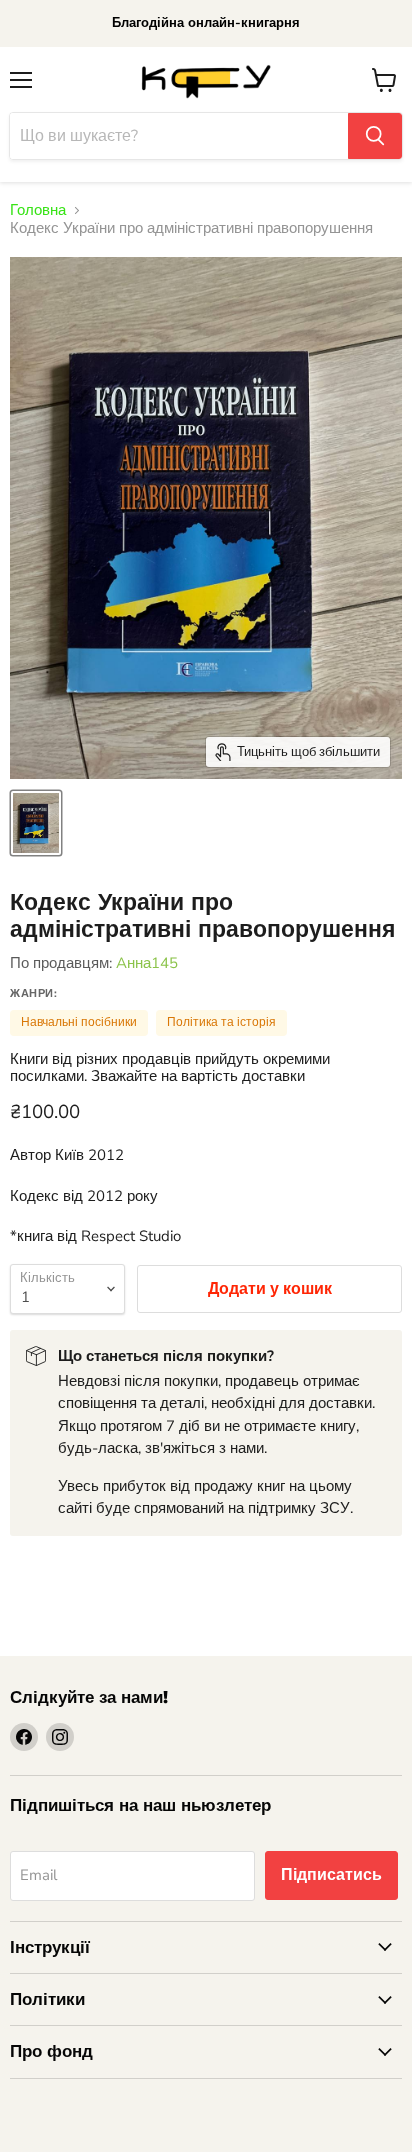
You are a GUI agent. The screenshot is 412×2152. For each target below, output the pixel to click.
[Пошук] (375, 136)
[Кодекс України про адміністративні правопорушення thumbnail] (36, 823)
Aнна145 (147, 963)
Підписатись (331, 1875)
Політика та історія (221, 1022)
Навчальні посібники (79, 1022)
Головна (38, 210)
